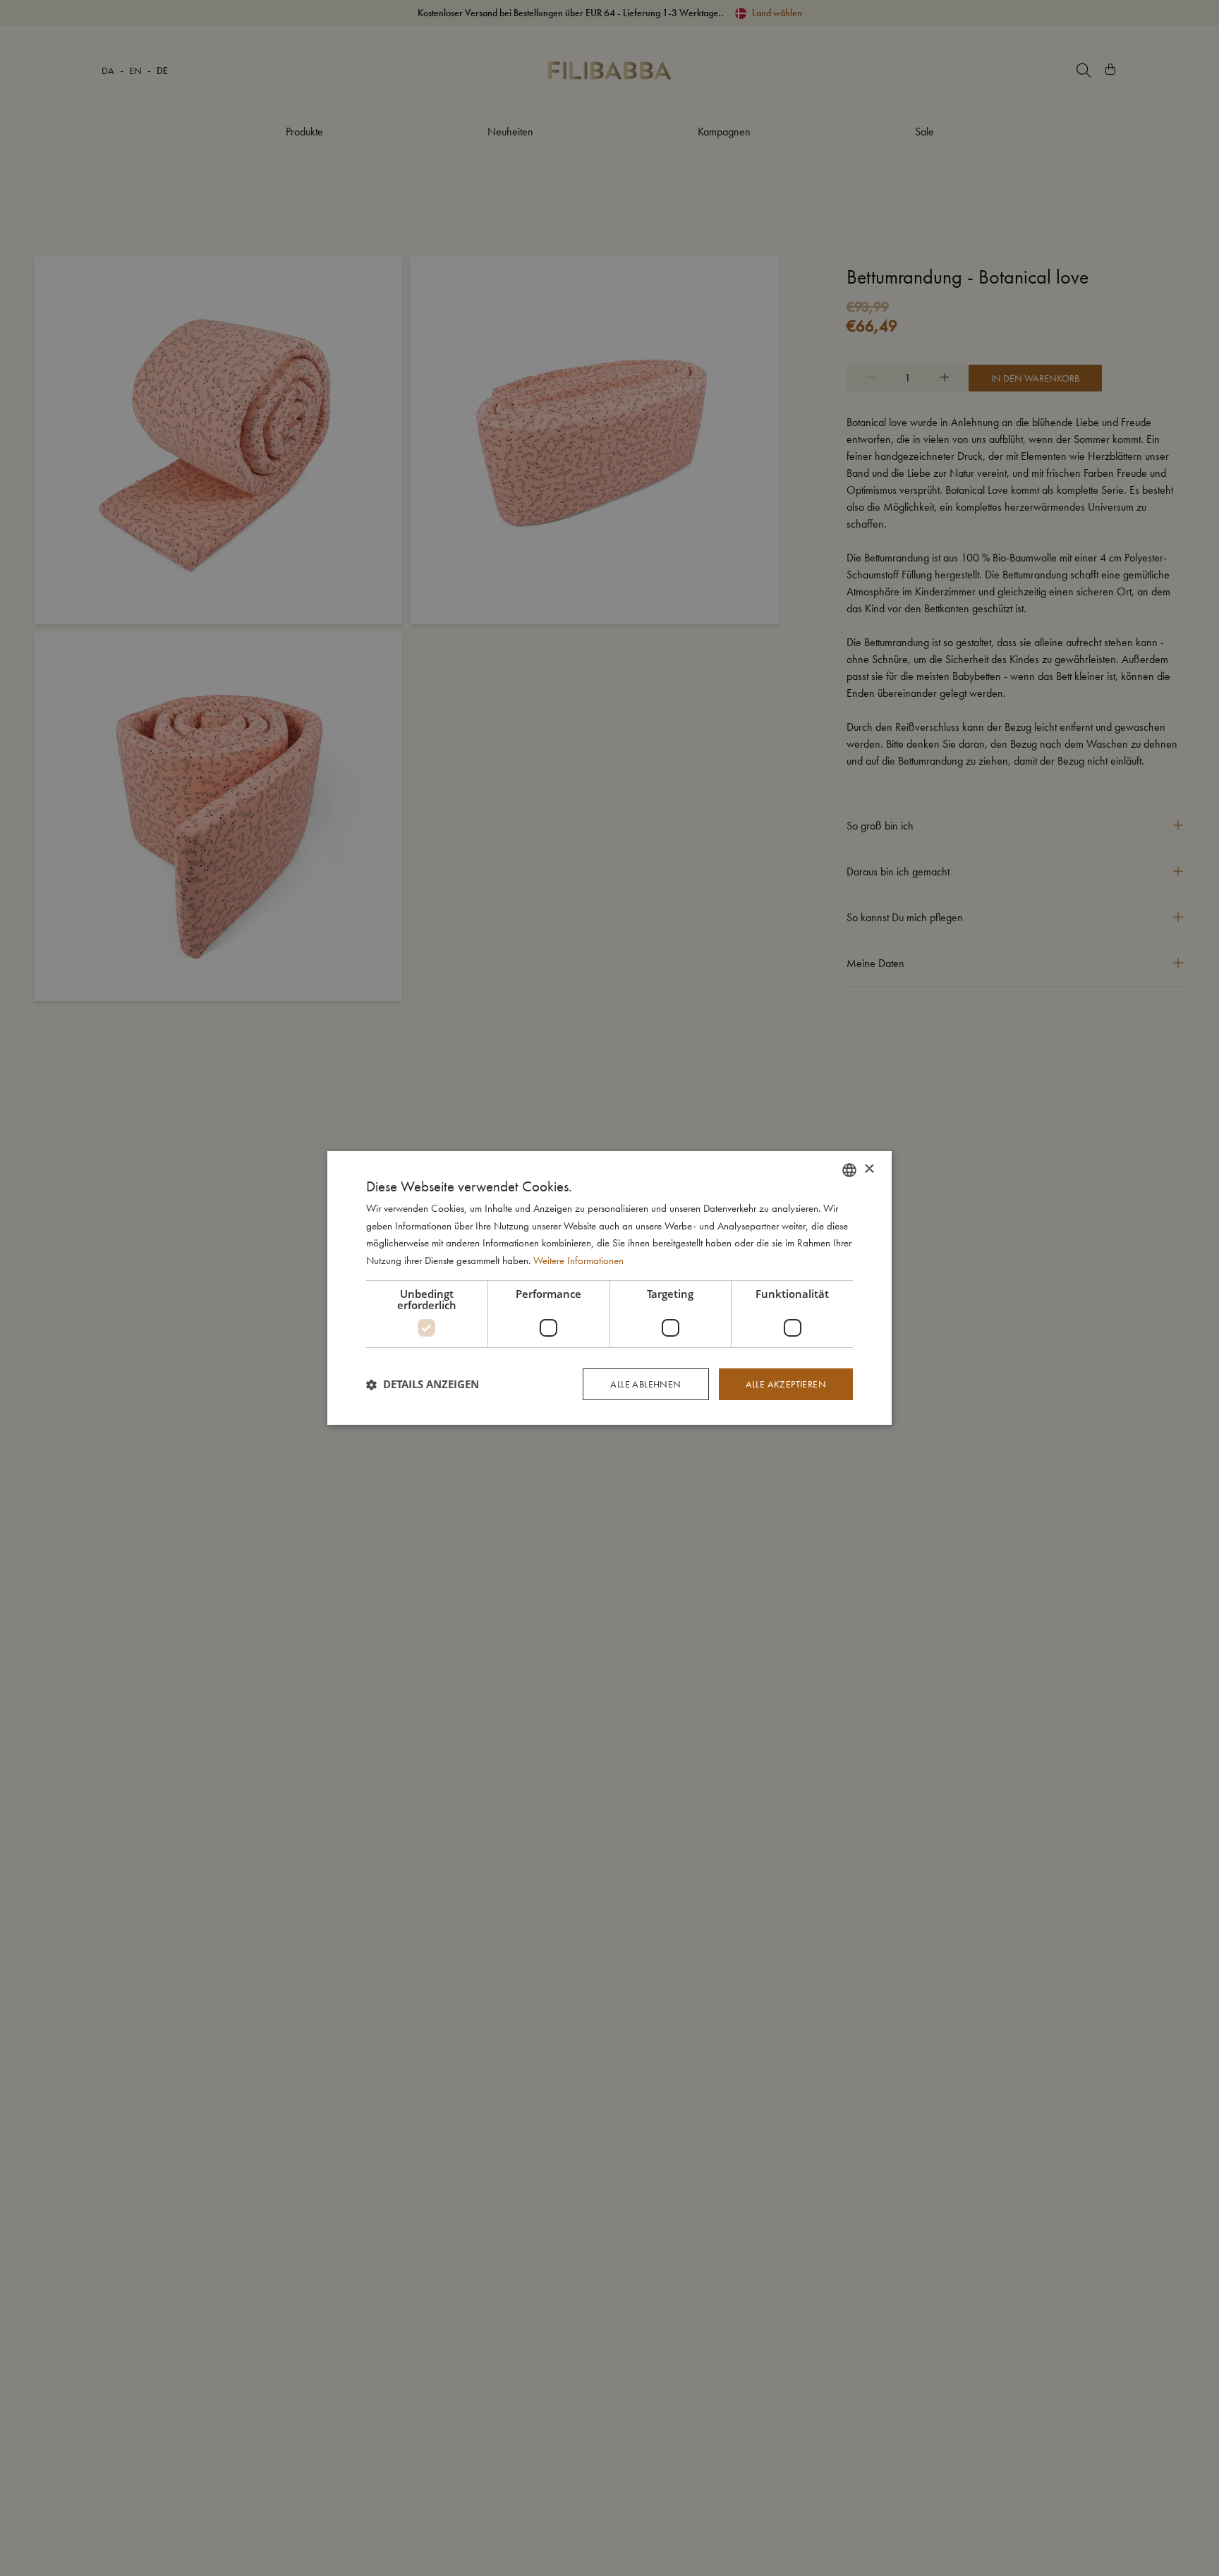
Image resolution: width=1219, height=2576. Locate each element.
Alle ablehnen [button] (645, 1384)
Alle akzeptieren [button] (786, 1384)
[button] (423, 1385)
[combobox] (849, 1170)
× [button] (869, 1169)
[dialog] (609, 1288)
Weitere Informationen (578, 1261)
